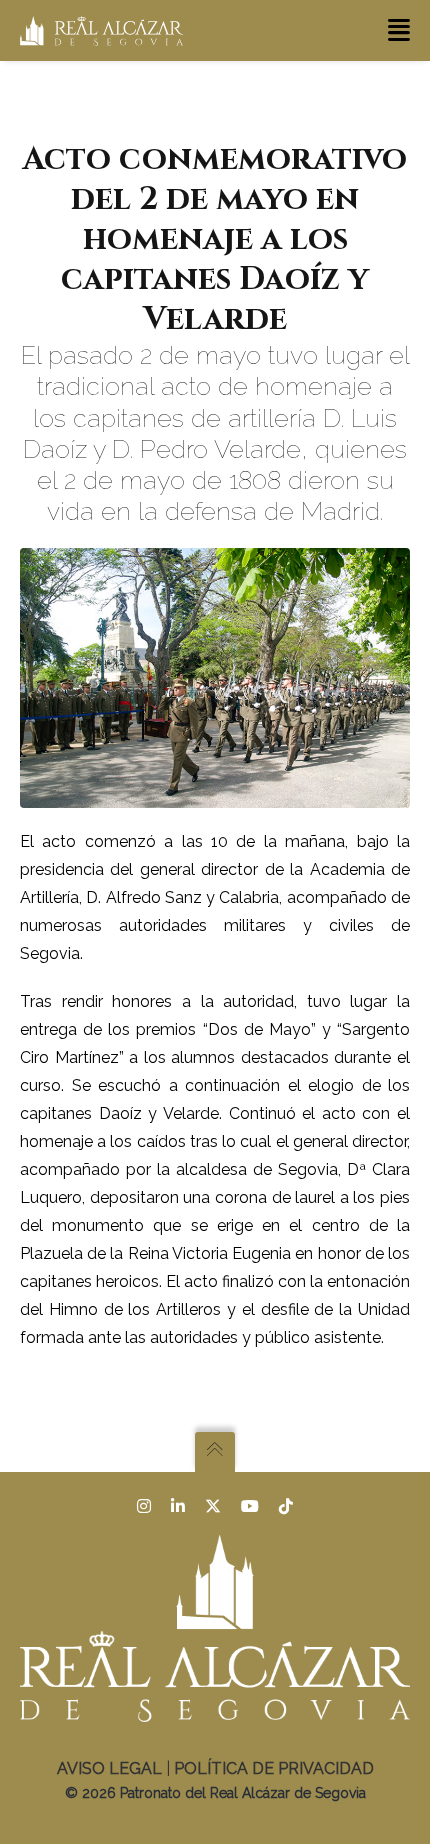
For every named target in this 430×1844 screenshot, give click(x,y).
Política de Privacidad (274, 1768)
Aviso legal (109, 1768)
